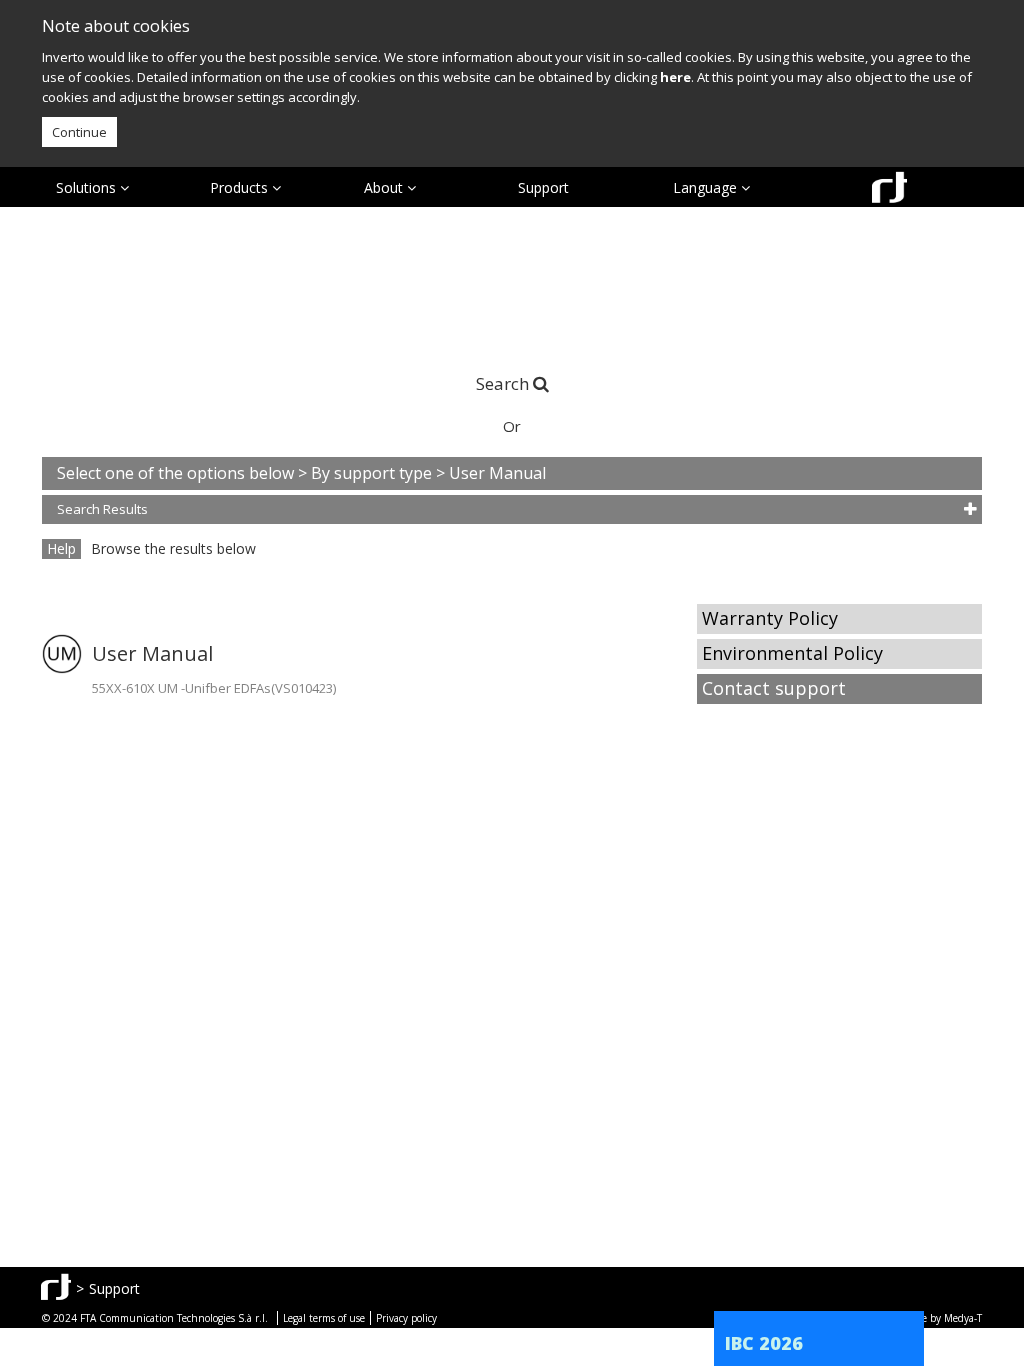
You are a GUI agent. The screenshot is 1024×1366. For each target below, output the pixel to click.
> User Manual (491, 473)
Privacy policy (406, 1318)
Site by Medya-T (945, 1318)
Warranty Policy (770, 618)
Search (502, 383)
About (385, 187)
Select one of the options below (177, 473)
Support (543, 187)
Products (241, 187)
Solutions (88, 187)
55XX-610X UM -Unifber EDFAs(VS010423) (214, 688)
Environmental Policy (792, 653)
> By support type (367, 473)
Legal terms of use (324, 1318)
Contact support (774, 688)
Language (707, 187)
